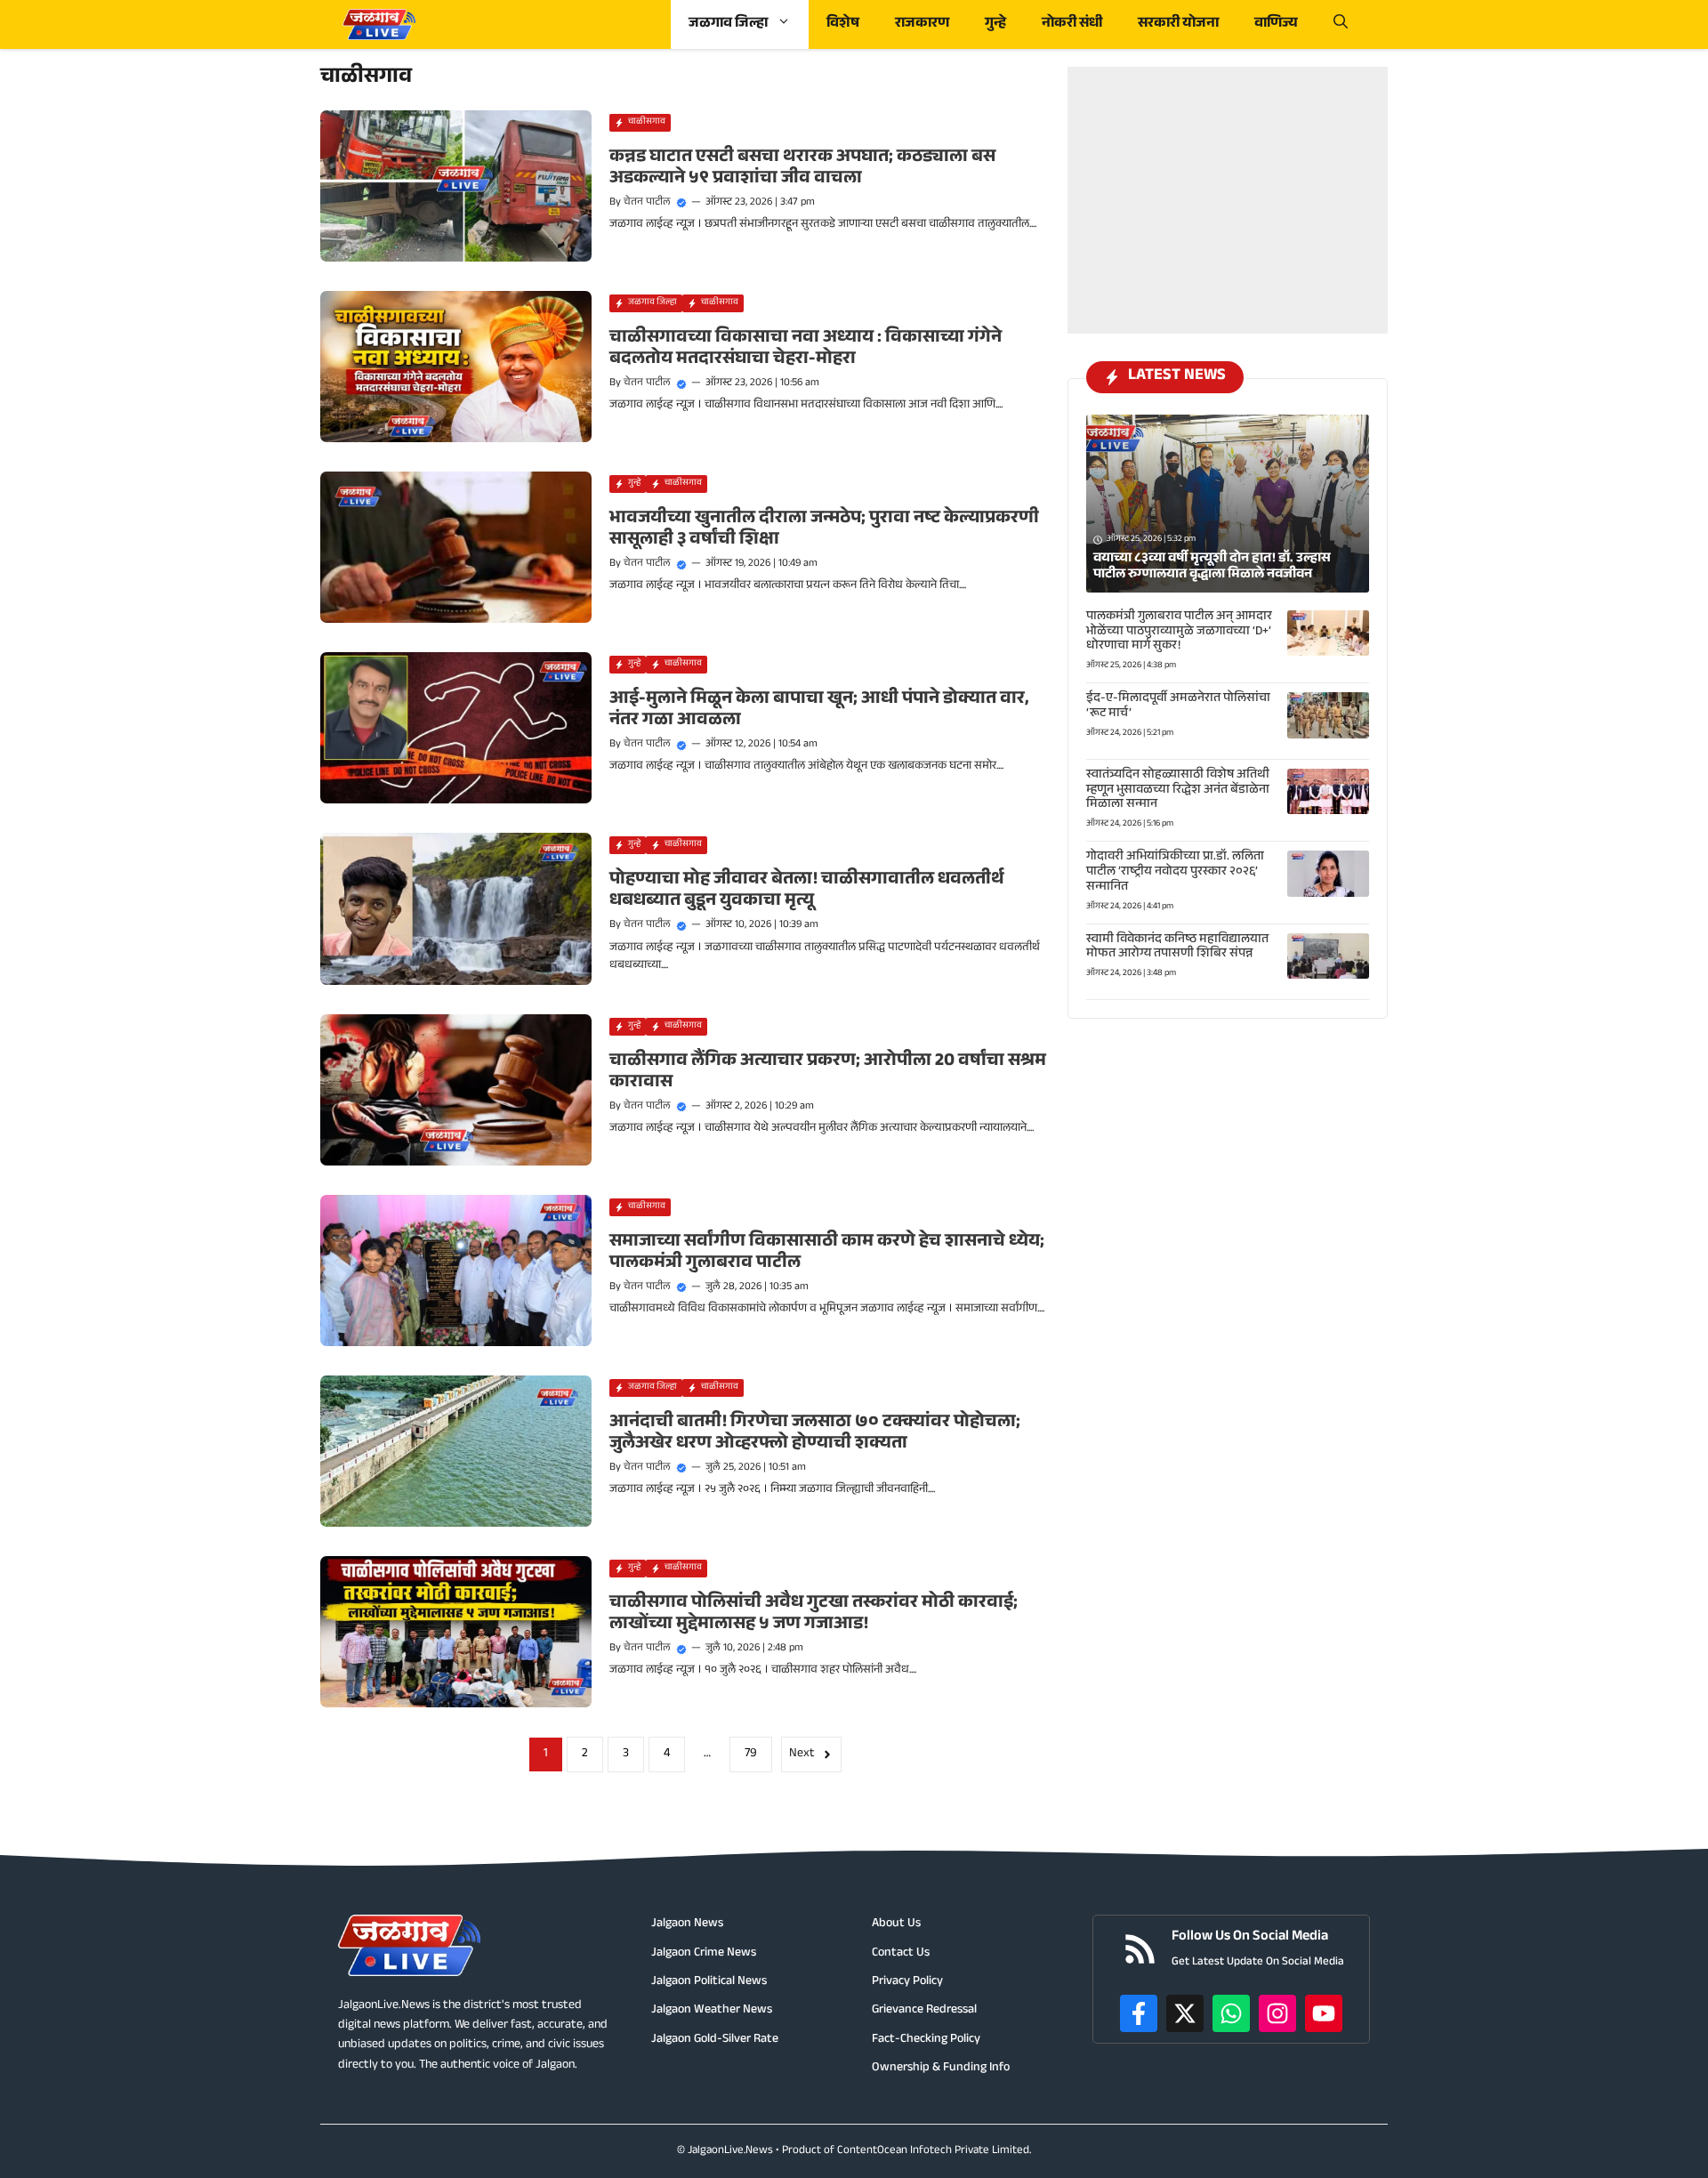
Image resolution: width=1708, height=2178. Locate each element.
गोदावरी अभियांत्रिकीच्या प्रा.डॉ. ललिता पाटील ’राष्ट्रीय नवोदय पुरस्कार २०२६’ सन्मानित (1175, 873)
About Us (896, 1924)
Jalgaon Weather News (712, 2011)
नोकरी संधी (1072, 24)
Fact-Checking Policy (926, 2040)
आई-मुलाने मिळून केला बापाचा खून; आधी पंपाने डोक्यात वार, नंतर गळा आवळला (819, 711)
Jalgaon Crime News (704, 1954)
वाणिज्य (1276, 24)
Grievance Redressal (924, 2011)
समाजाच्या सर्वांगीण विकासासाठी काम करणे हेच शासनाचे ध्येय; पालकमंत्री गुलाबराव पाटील (827, 1254)
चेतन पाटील (647, 203)
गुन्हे (995, 24)
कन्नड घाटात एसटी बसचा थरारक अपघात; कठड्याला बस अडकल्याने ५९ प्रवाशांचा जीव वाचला (802, 169)
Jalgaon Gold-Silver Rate (715, 2040)
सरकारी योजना (1178, 24)
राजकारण (922, 24)
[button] (1341, 24)
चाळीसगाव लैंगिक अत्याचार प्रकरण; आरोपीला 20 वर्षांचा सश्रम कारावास (828, 1073)
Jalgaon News (687, 1924)
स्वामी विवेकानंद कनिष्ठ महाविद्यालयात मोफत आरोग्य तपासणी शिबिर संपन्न (1177, 948)
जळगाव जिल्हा (728, 24)
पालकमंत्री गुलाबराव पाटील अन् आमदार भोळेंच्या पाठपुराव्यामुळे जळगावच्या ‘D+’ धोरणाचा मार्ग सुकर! (1179, 633)
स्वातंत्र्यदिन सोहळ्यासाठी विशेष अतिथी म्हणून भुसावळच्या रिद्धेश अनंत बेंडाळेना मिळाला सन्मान (1178, 791)
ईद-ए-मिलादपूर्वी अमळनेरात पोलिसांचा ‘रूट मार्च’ (1178, 707)
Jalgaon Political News (709, 1982)
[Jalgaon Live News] (379, 24)
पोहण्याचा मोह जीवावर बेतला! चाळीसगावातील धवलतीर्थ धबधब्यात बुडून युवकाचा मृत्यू (807, 891)
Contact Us (901, 1954)
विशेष (843, 24)
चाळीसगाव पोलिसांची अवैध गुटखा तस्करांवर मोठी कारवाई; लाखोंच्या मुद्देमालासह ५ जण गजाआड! (814, 1615)
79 (751, 1754)
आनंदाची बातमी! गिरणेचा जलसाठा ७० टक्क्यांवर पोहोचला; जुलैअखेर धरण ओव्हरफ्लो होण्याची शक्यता (815, 1434)
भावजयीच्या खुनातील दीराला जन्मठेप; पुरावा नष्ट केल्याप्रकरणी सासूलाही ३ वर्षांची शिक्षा (824, 530)
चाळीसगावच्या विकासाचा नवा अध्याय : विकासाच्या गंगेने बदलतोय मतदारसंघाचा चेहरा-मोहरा (806, 350)
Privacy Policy (907, 1982)
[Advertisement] (1228, 178)
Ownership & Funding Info (941, 2069)
